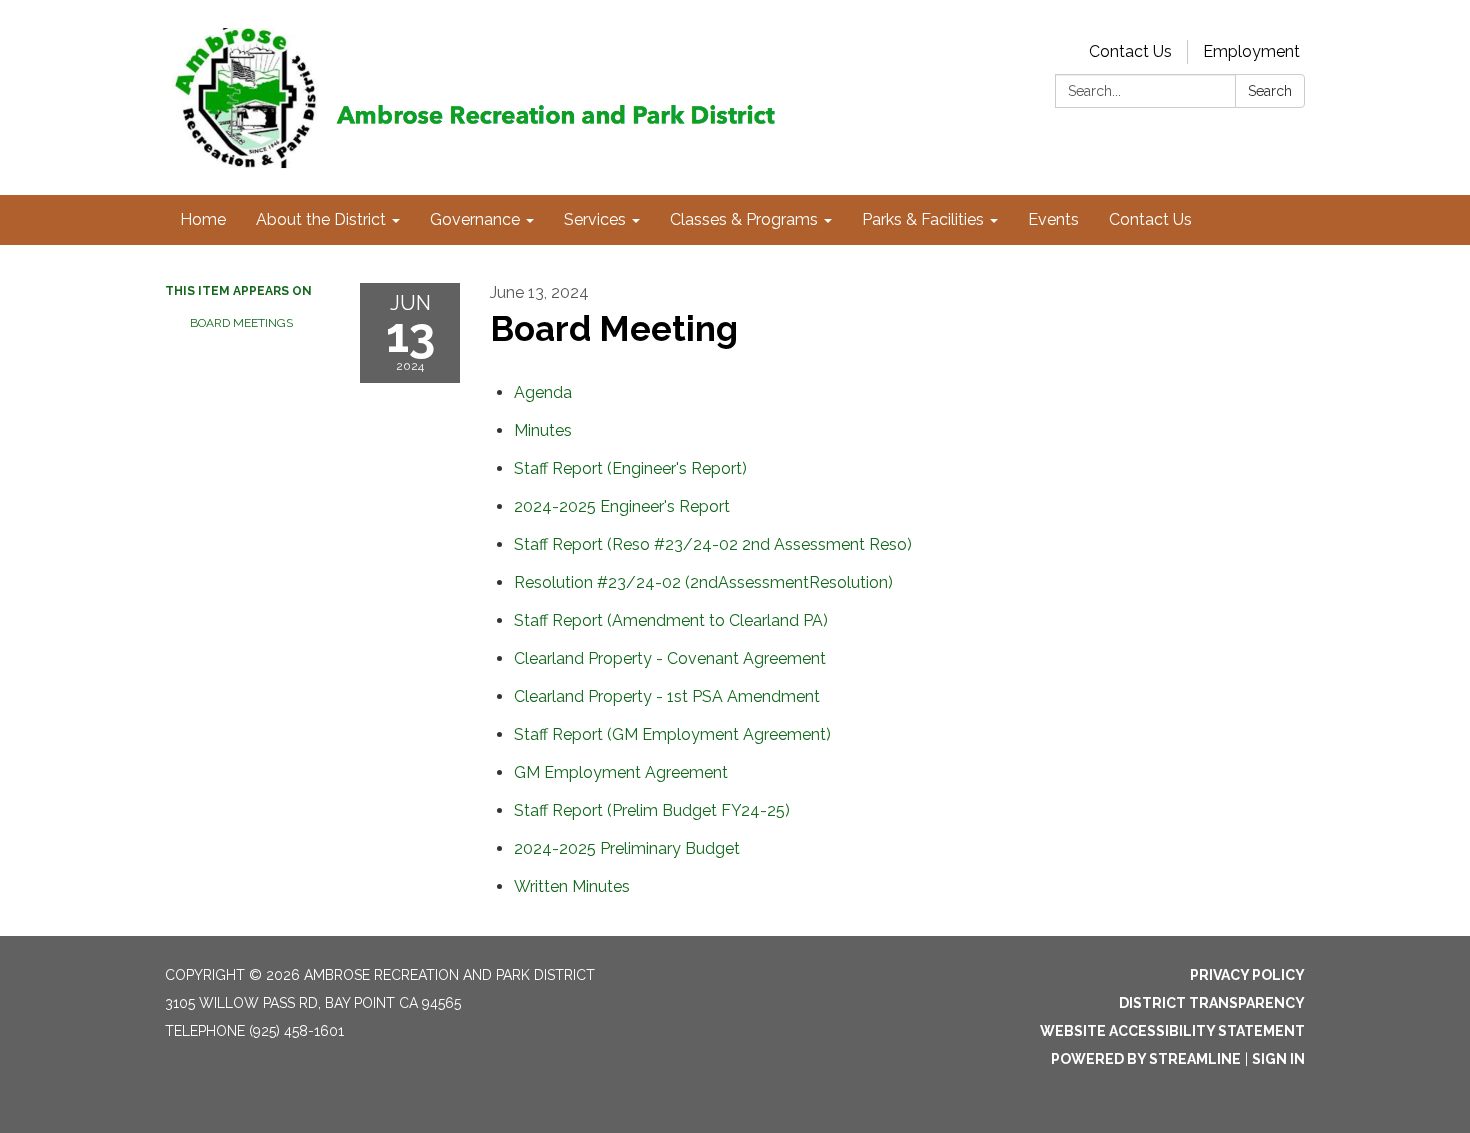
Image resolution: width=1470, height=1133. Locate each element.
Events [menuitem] (1053, 219)
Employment (1251, 51)
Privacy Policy (1247, 975)
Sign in (1278, 1059)
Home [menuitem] (203, 219)
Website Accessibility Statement (1172, 1031)
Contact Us (1130, 51)
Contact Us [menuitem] (1150, 219)
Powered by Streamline (1146, 1059)
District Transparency (1212, 1003)
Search (1270, 91)
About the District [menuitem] (321, 219)
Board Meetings (241, 323)
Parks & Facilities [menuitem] (923, 219)
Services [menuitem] (595, 219)
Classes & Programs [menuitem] (744, 219)
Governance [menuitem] (475, 219)
